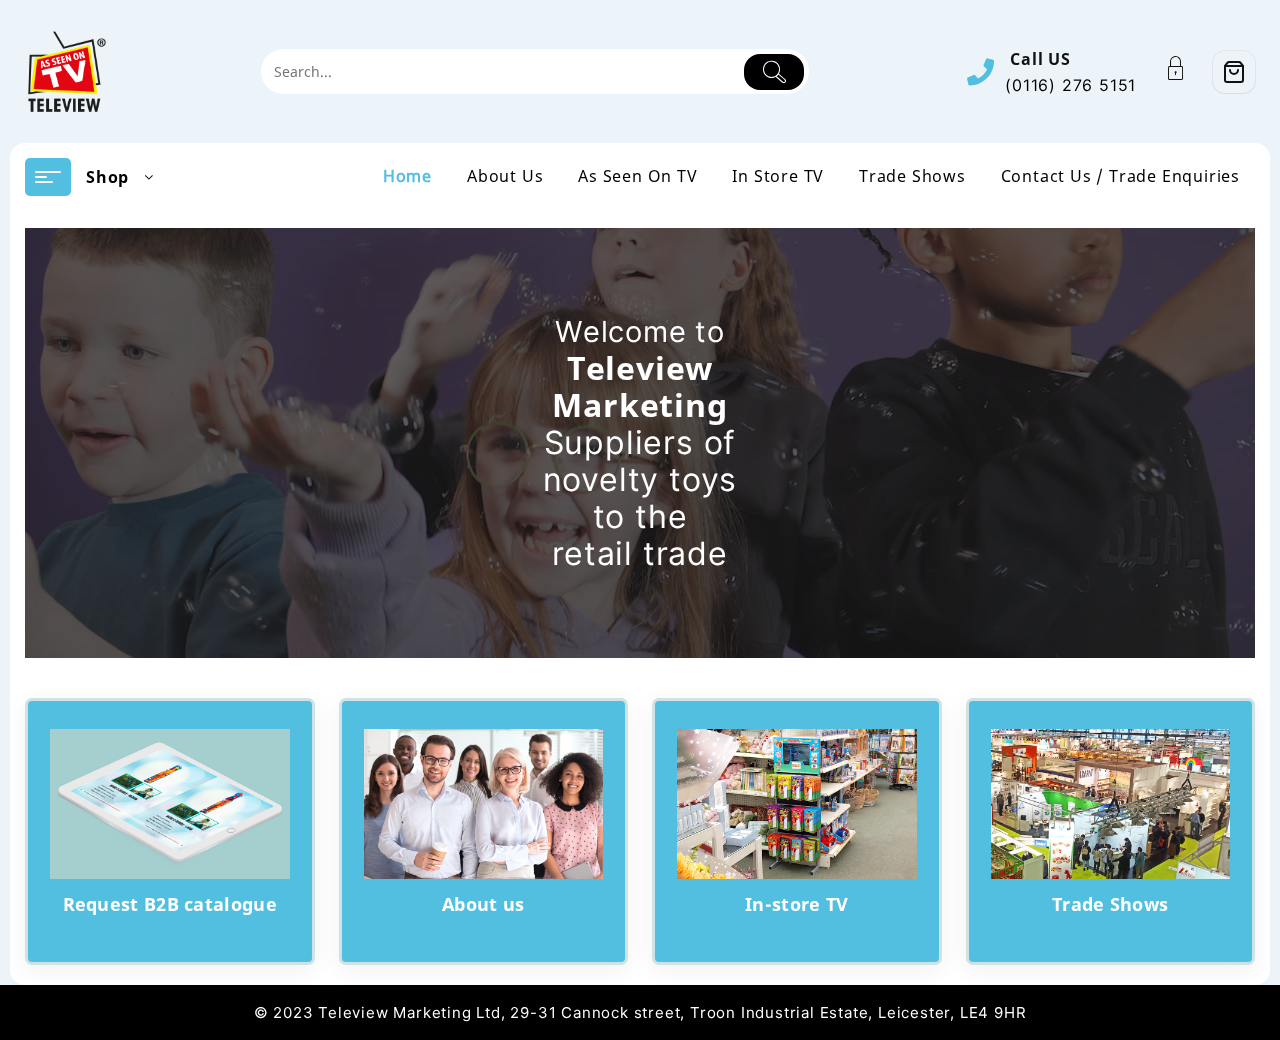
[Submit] (774, 72)
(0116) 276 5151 (1070, 85)
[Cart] (1234, 72)
